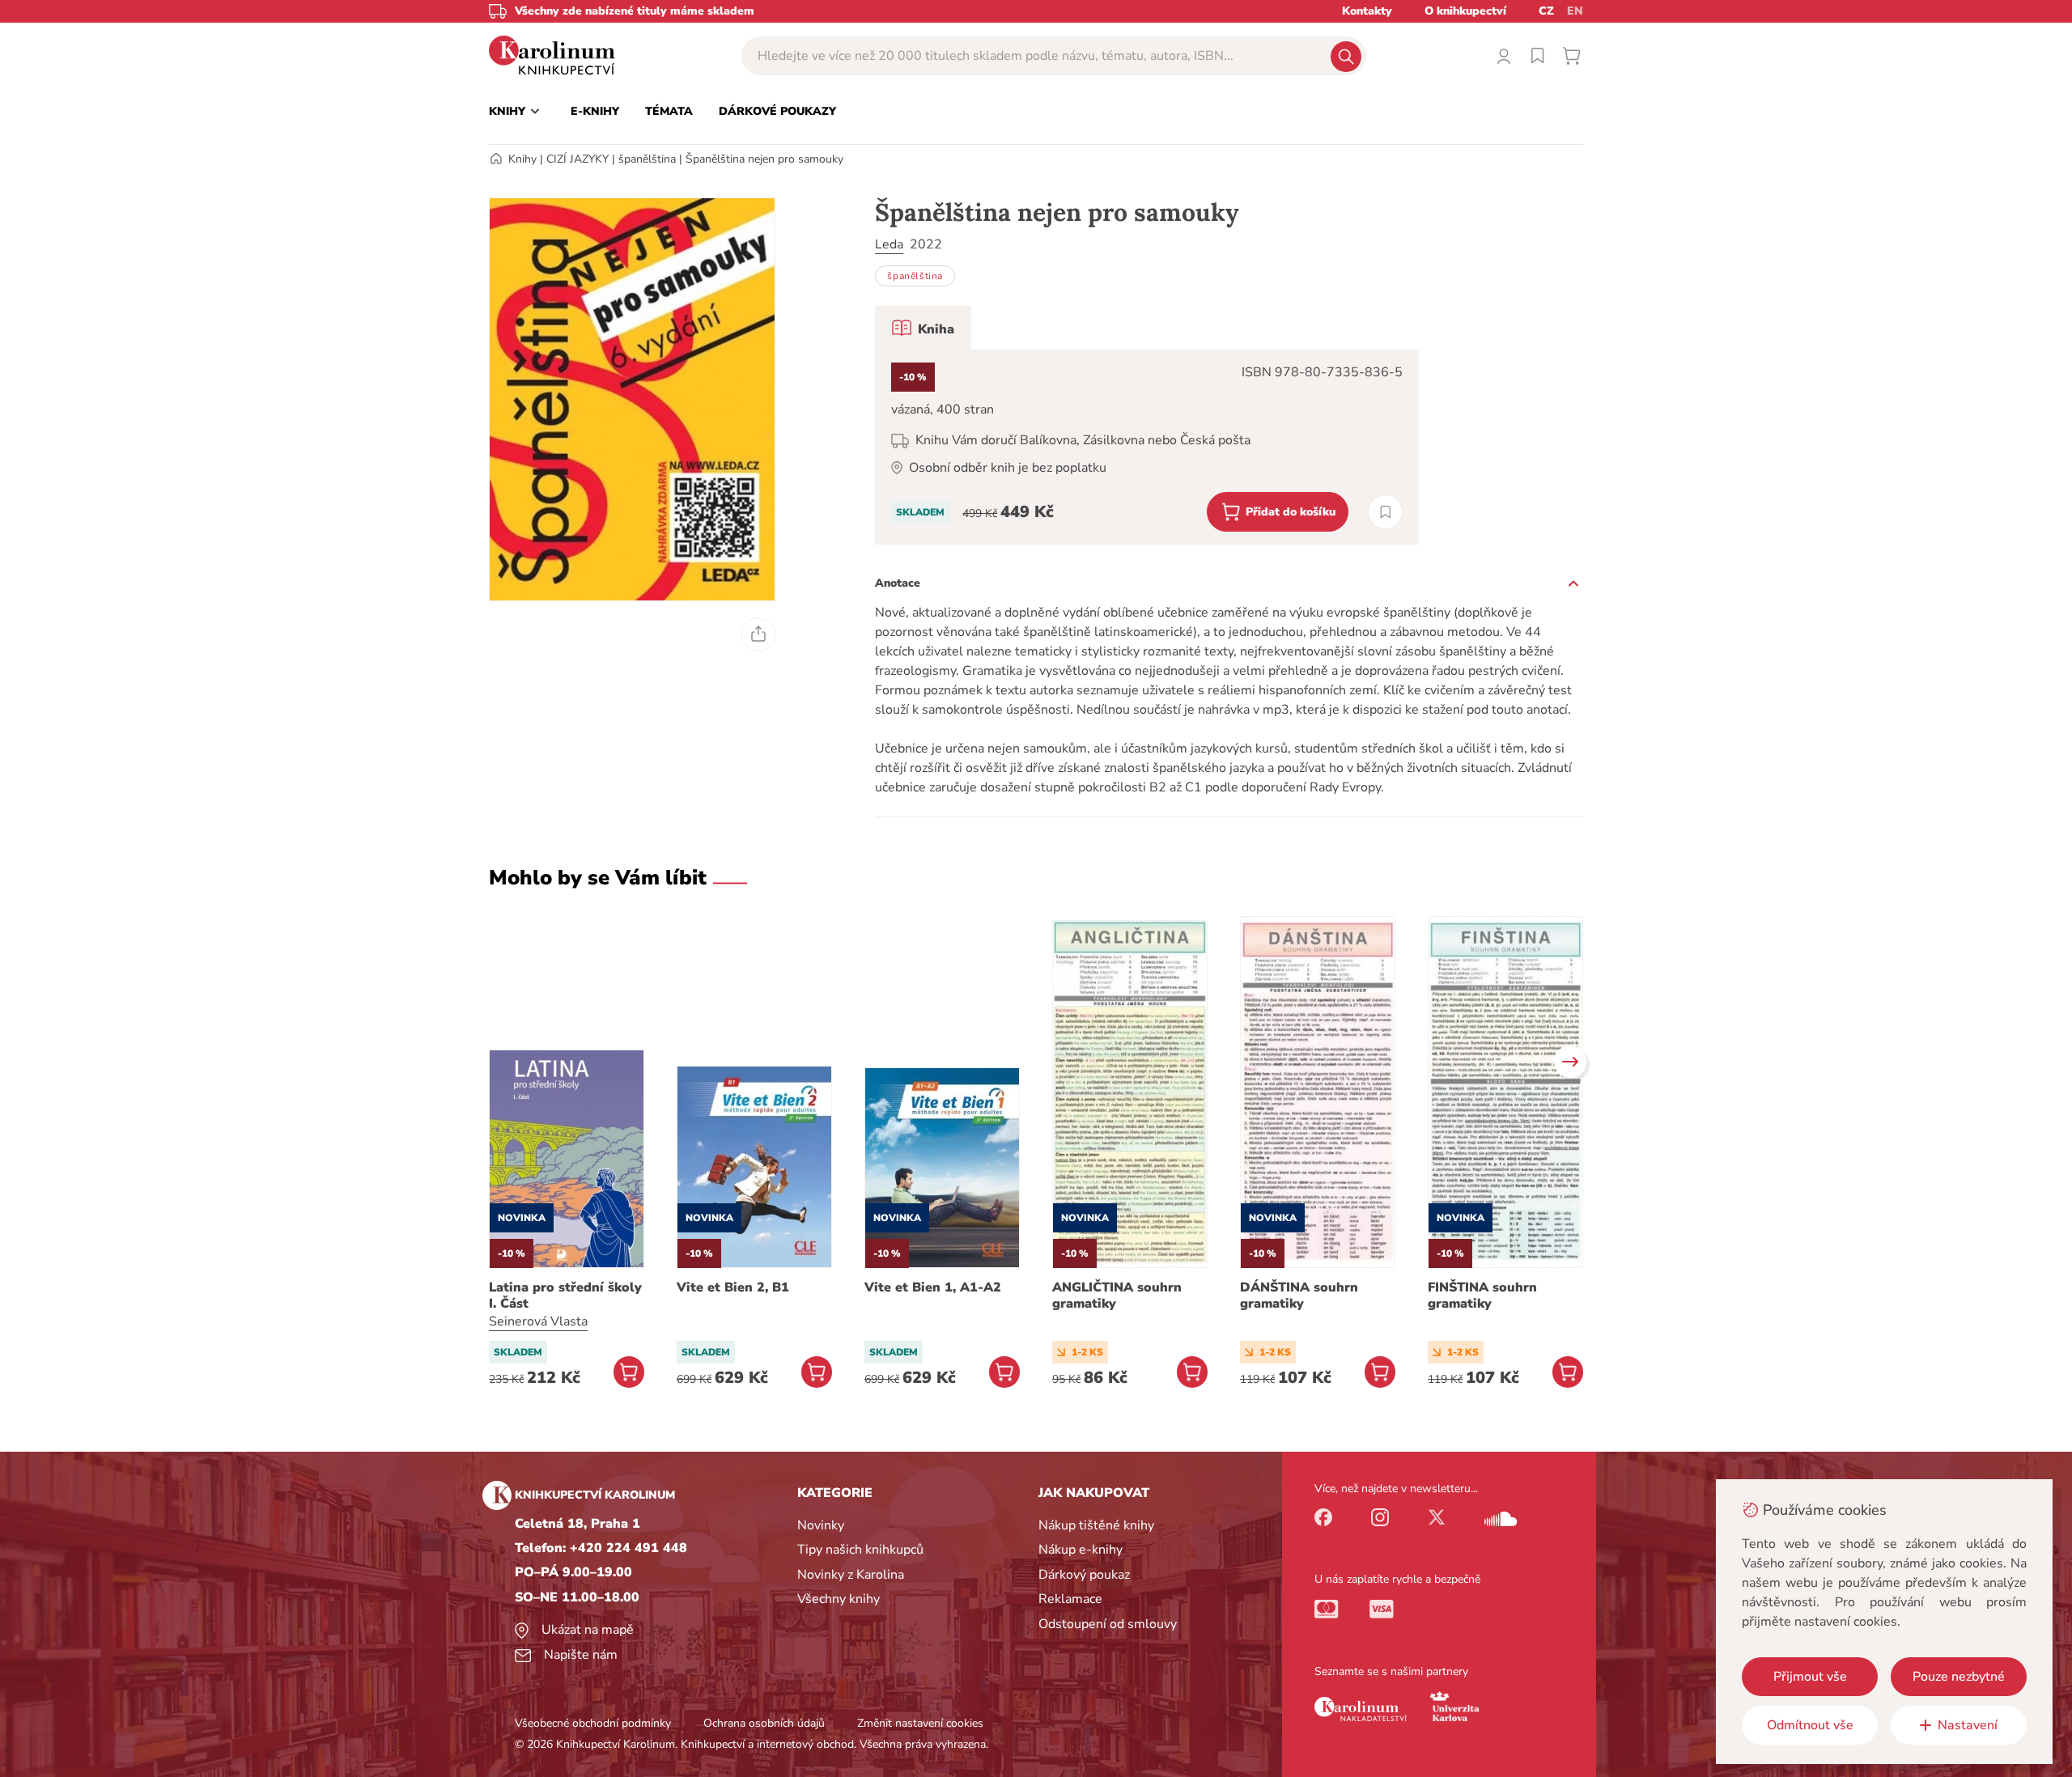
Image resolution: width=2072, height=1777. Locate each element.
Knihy (522, 159)
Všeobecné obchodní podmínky (593, 1723)
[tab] (923, 328)
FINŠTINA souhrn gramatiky (1482, 1296)
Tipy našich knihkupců (860, 1550)
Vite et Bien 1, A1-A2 (933, 1287)
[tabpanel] (1147, 447)
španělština (647, 159)
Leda (889, 244)
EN (1575, 11)
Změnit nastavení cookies (920, 1723)
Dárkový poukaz (1084, 1575)
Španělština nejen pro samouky (764, 159)
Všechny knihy (839, 1599)
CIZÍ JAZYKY (577, 159)
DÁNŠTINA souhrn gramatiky (1299, 1296)
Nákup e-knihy (1081, 1550)
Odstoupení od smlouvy (1108, 1624)
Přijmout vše (1810, 1677)
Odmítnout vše (1810, 1725)
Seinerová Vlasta (538, 1321)
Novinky (821, 1525)
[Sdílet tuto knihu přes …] (758, 634)
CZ (1546, 11)
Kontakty (1367, 11)
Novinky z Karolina (851, 1575)
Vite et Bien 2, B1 (733, 1287)
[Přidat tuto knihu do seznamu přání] (1385, 512)
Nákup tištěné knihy (1096, 1525)
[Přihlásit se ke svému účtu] (1504, 56)
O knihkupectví (1465, 11)
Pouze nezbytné (1959, 1677)
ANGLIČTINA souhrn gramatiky (1117, 1296)
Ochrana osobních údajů (764, 1723)
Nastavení (1968, 1725)
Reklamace (1070, 1599)
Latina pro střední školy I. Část (565, 1296)
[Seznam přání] (1538, 56)
